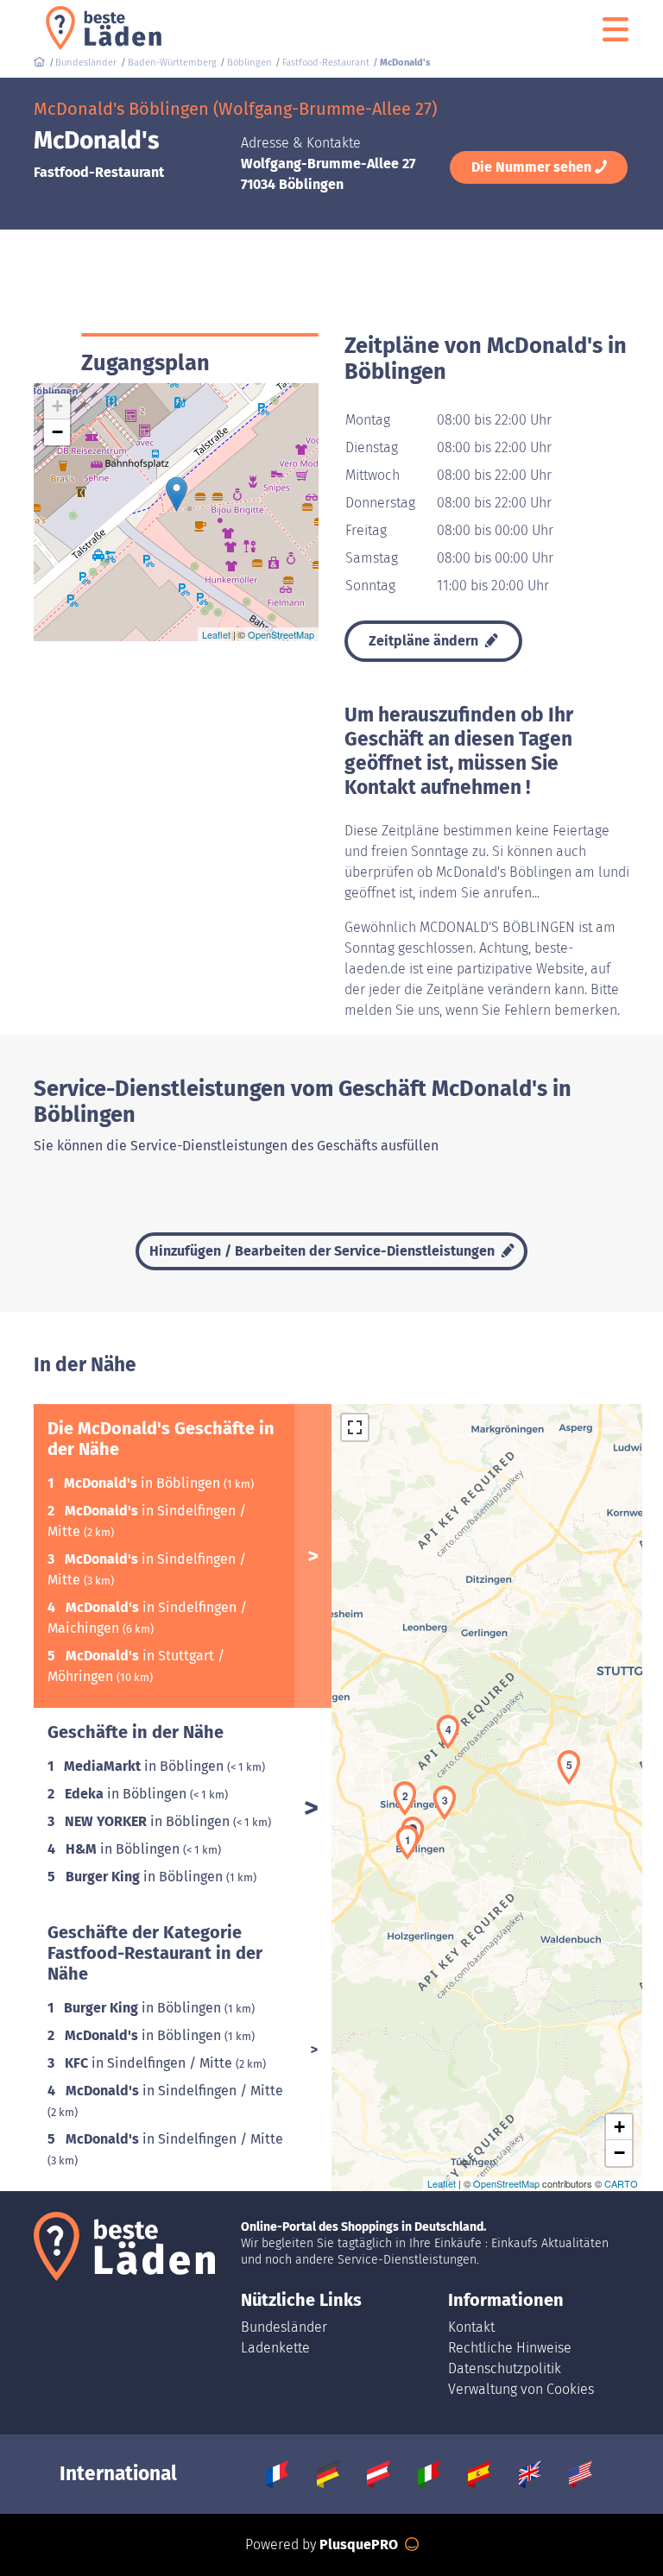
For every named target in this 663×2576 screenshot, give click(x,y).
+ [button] (57, 406)
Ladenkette (275, 2348)
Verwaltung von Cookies (521, 2389)
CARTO (621, 2183)
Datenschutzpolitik (505, 2368)
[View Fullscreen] (355, 1427)
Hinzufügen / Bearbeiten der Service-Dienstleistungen (324, 1251)
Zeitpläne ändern (425, 641)
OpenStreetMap (281, 634)
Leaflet (216, 634)
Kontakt (471, 2327)
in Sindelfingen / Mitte (150, 2063)
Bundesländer (284, 2327)
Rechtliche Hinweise (510, 2348)
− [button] (57, 432)
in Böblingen (144, 1483)
